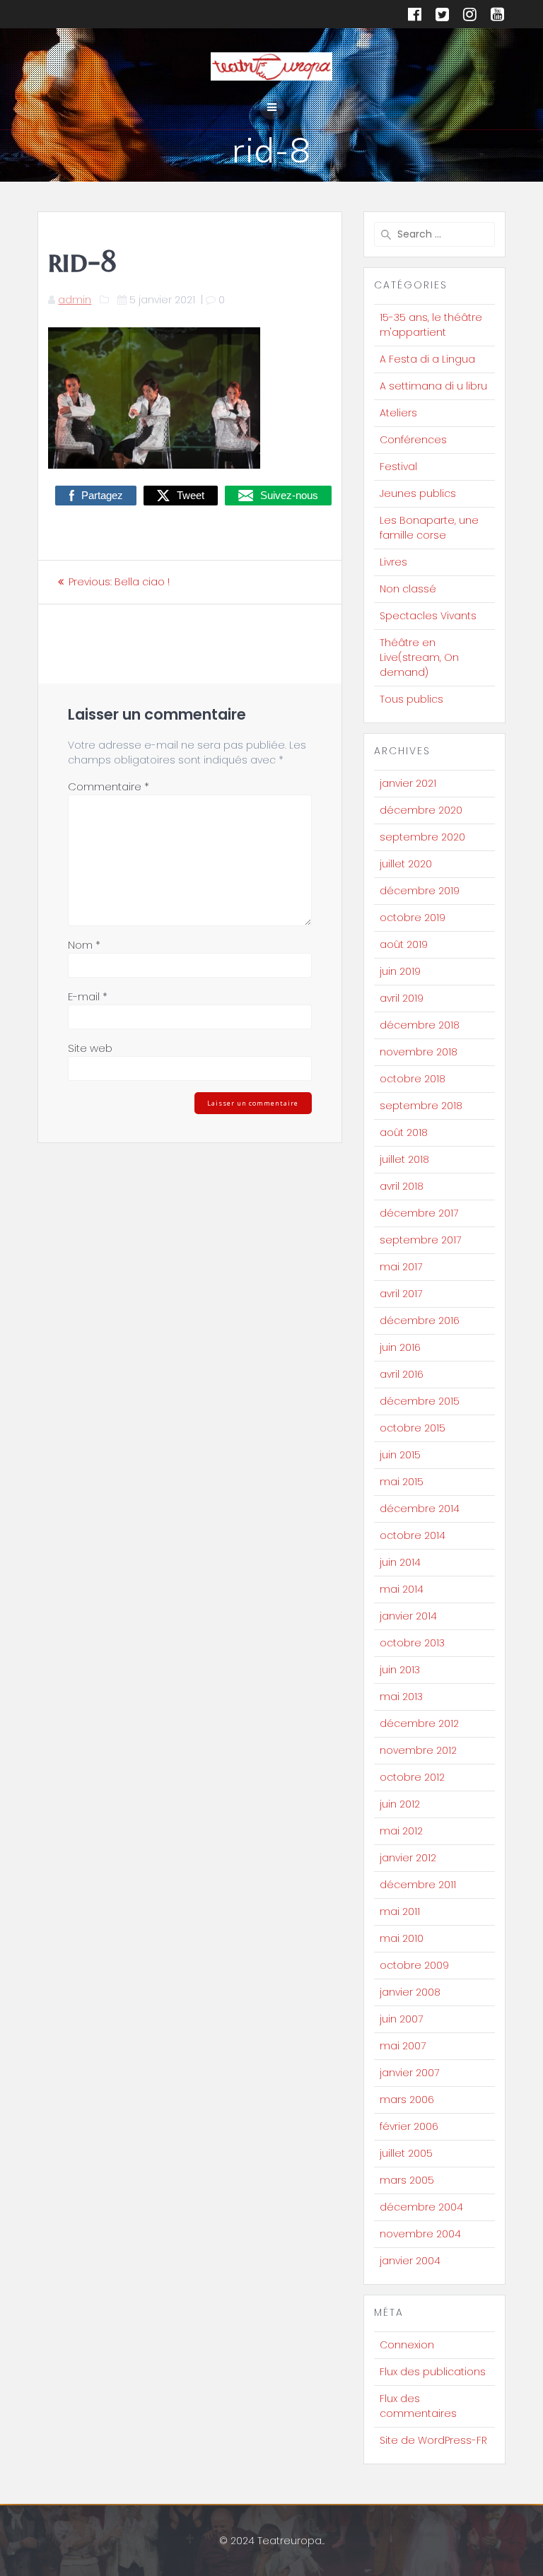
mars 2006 (407, 2100)
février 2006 (409, 2126)
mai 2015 (402, 1482)
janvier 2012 (408, 1858)
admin (75, 300)
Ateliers (398, 413)
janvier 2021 (408, 783)
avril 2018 (402, 1186)
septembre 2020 (422, 837)
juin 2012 (400, 1804)
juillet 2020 (406, 864)
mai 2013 (401, 1697)
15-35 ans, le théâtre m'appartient (431, 325)
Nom (84, 945)
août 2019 (404, 944)
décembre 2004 (421, 2207)
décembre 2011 (418, 1885)
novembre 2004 (420, 2234)
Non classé (408, 589)
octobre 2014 (413, 1535)
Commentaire (109, 786)
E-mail (88, 996)
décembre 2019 (420, 891)
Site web (90, 1048)
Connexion (407, 2345)
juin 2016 (400, 1347)
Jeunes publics (418, 493)
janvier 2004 (410, 2261)
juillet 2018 (404, 1159)
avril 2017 (401, 1294)
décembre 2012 (419, 1723)
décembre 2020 (421, 810)
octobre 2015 (413, 1428)
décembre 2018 (420, 1025)
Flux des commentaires (418, 2406)
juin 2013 (400, 1670)
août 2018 (404, 1132)
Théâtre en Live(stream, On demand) (419, 657)
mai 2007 (403, 2046)
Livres (393, 562)
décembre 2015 (420, 1401)
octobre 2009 (414, 1965)
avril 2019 (402, 998)
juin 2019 (400, 971)
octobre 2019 (413, 918)
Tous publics (411, 699)
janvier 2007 (409, 2073)
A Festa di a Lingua (427, 359)
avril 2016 (402, 1374)
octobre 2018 (413, 1079)
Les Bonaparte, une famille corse (429, 528)
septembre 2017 (420, 1240)
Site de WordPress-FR (433, 2440)
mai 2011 (400, 1911)
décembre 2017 (419, 1213)
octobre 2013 (412, 1643)
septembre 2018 (421, 1106)
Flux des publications (433, 2372)
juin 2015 (400, 1455)
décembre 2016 (420, 1321)
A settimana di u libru (433, 386)
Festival (398, 467)
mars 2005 (407, 2180)
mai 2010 (402, 1938)
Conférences (413, 440)
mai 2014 (402, 1589)
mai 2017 (401, 1267)
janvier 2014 (408, 1616)
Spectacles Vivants (428, 616)
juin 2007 (401, 2019)
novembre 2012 (418, 1750)
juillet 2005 (406, 2153)
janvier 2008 (410, 1992)
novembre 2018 (419, 1052)
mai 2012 (401, 1831)
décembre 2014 (420, 1509)
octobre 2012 (412, 1777)
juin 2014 (400, 1562)
